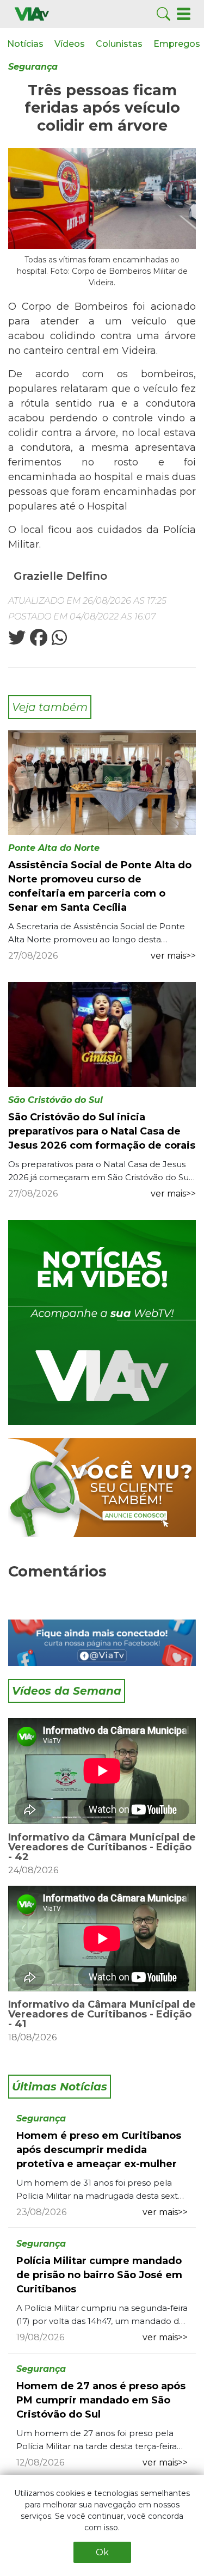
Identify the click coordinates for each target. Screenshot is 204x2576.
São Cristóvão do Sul (55, 1100)
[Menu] (184, 13)
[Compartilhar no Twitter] (17, 641)
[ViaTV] (32, 13)
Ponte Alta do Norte (54, 848)
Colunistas (119, 44)
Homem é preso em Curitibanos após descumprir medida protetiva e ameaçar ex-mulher (99, 2150)
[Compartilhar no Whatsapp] (58, 641)
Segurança (33, 67)
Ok (102, 2552)
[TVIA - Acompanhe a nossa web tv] (102, 1323)
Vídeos (70, 44)
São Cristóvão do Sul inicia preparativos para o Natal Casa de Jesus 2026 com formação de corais (102, 1131)
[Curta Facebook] (102, 1643)
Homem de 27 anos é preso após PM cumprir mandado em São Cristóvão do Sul (101, 2400)
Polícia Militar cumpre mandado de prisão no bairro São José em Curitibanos (99, 2275)
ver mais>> (173, 956)
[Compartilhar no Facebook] (38, 641)
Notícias (25, 44)
